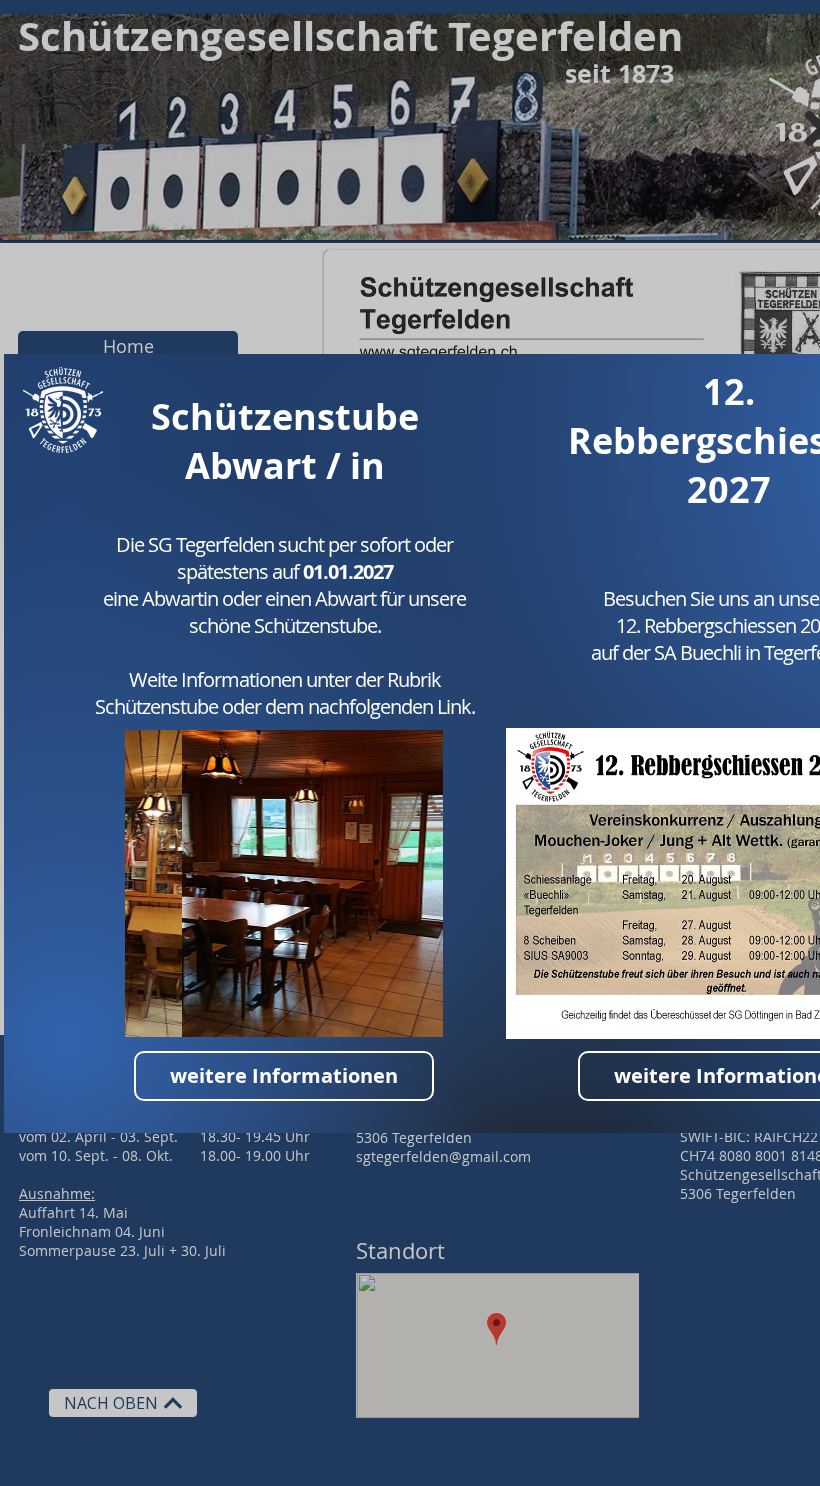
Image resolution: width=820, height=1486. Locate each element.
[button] (284, 883)
